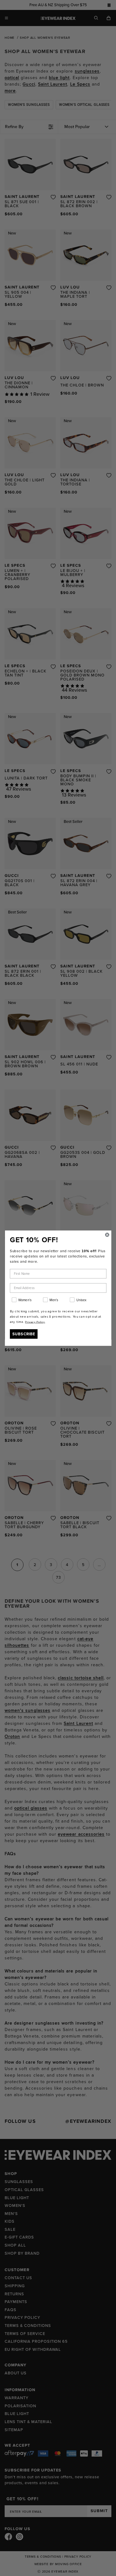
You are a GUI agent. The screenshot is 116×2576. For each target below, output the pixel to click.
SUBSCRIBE (24, 1334)
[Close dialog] (107, 1235)
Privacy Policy (35, 1322)
